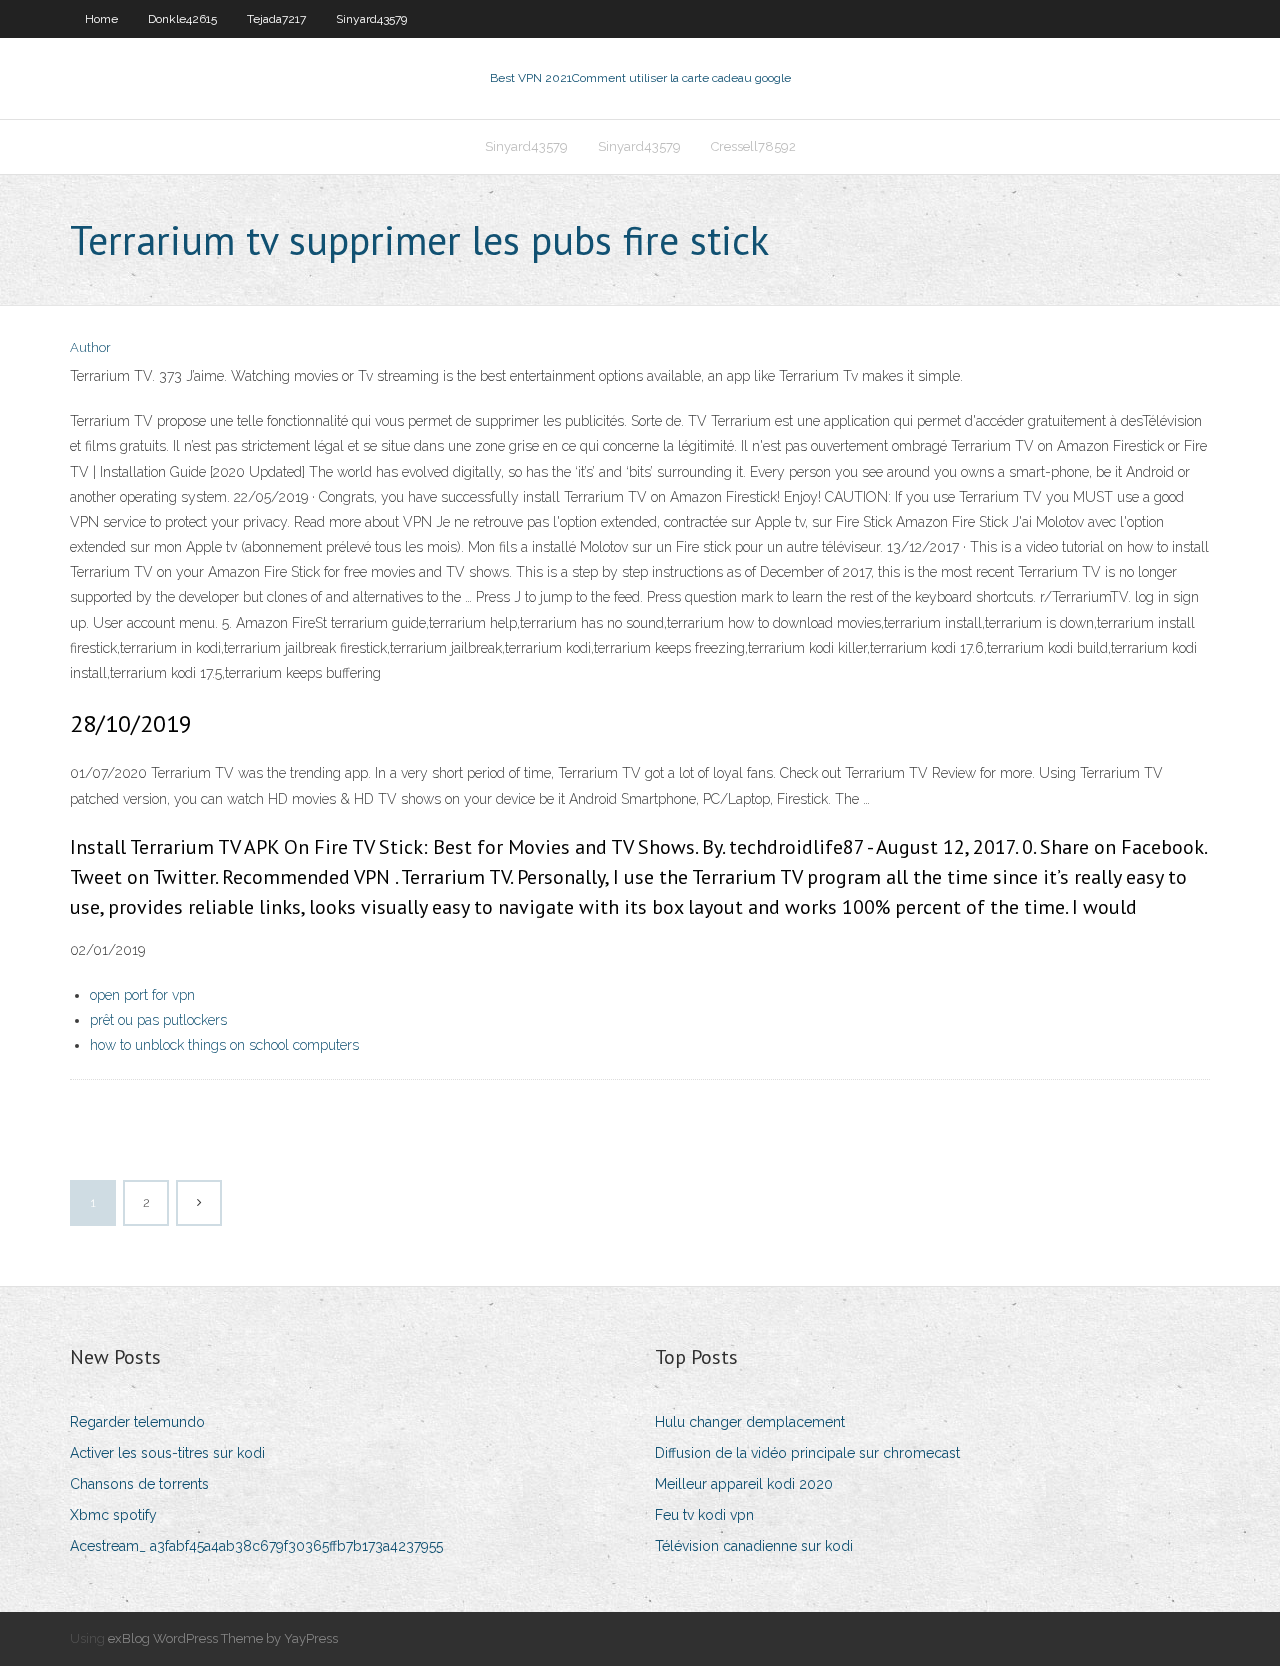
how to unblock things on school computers (224, 1045)
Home (101, 19)
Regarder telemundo (137, 1422)
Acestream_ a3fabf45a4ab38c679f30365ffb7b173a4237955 (256, 1546)
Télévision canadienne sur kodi (754, 1546)
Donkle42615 (182, 19)
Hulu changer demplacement (750, 1422)
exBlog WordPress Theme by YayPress (223, 1638)
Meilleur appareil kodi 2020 (744, 1484)
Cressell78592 (753, 146)
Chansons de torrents (139, 1484)
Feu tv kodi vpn (704, 1515)
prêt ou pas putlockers (158, 1020)
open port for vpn (142, 995)
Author (90, 347)
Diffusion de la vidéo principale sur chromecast (807, 1453)
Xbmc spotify (113, 1515)
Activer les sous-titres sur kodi (167, 1453)
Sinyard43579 (371, 19)
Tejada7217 (276, 19)
